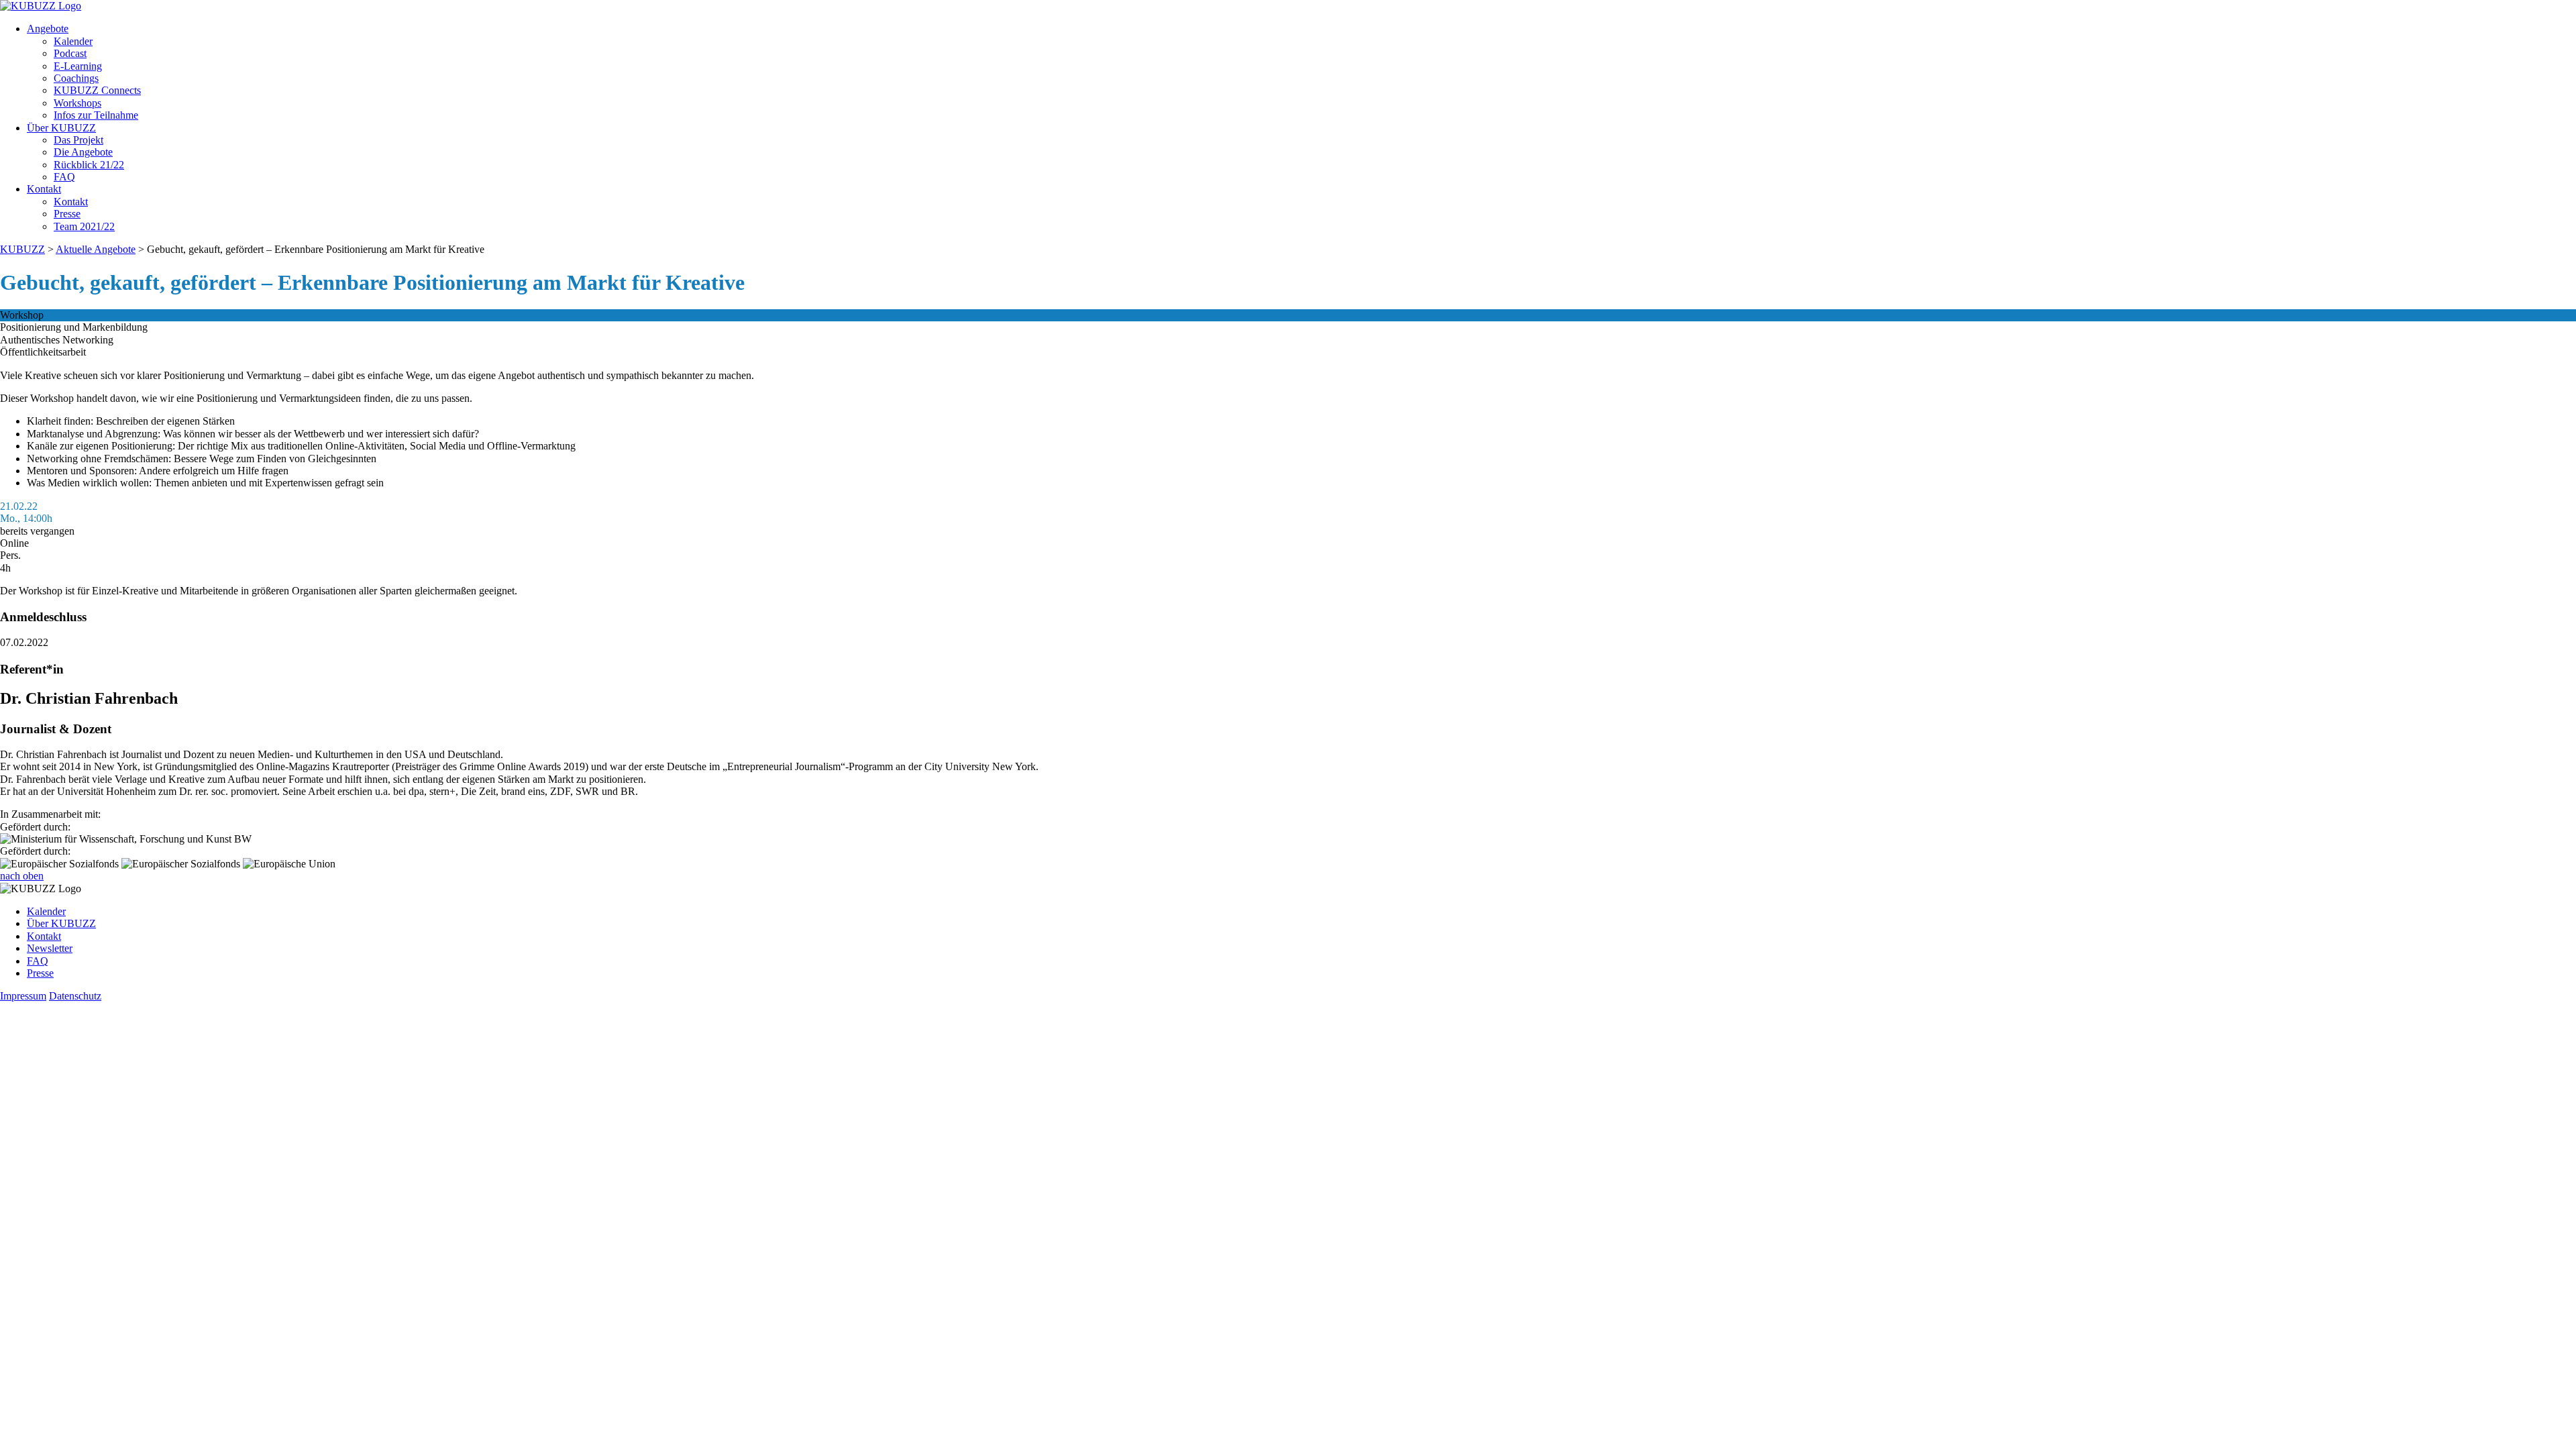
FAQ (64, 177)
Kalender (73, 41)
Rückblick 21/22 (89, 165)
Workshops (77, 103)
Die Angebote (83, 152)
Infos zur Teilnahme (96, 115)
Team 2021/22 (84, 226)
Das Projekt (78, 140)
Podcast (70, 53)
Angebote (48, 29)
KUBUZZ (22, 249)
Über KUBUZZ (61, 128)
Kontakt (44, 189)
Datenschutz (75, 996)
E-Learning (78, 66)
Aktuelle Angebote (96, 249)
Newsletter (50, 948)
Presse (67, 214)
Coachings (76, 78)
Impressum (23, 996)
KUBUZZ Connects (97, 90)
